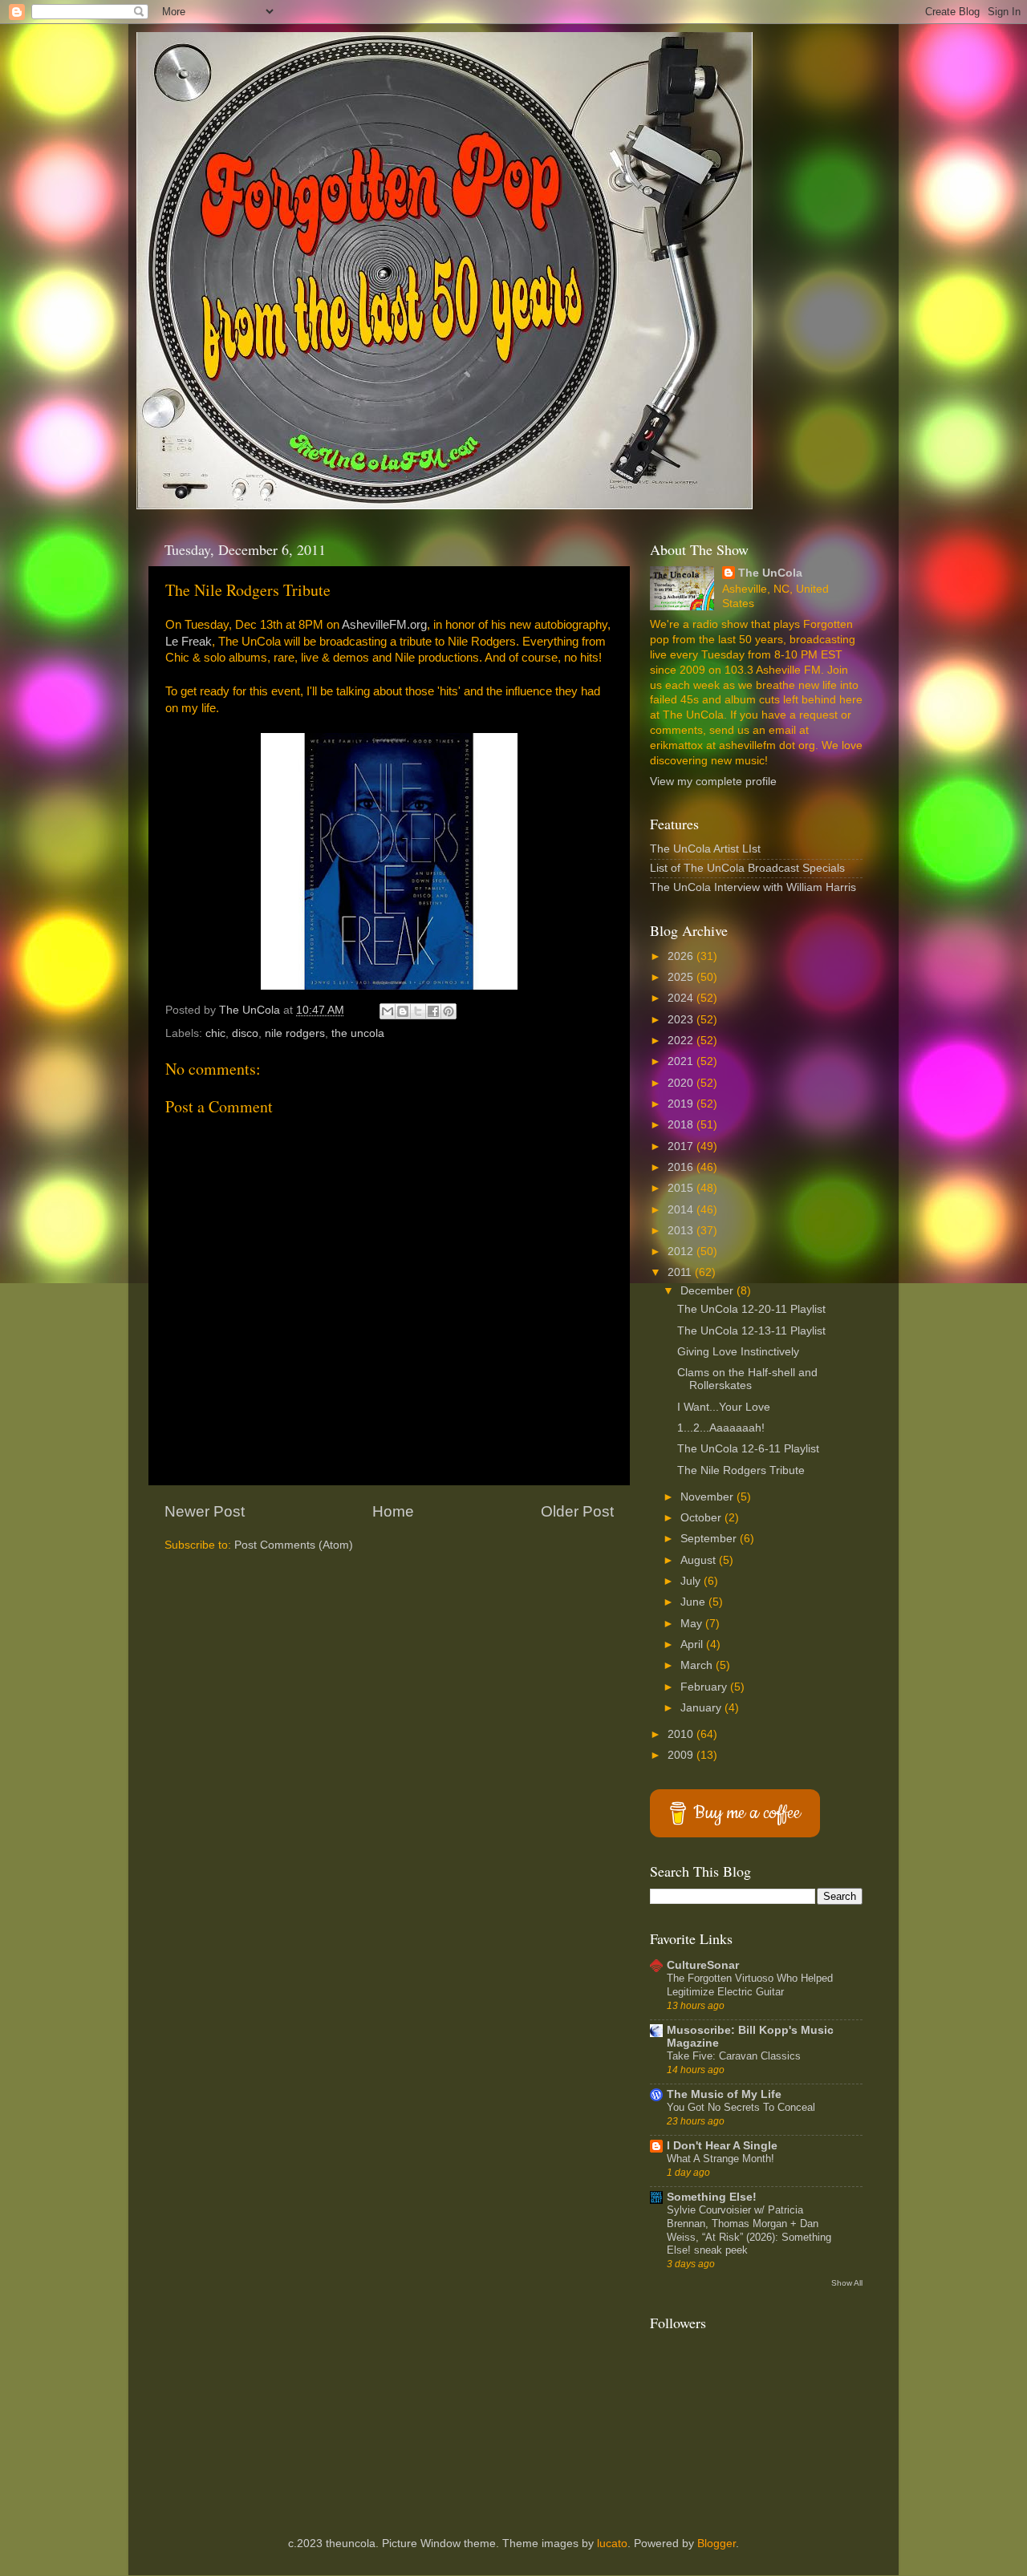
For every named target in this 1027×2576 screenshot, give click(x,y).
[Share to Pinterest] (449, 1011)
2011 (681, 1272)
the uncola (358, 1033)
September (710, 1539)
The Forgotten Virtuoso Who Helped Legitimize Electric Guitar (750, 1985)
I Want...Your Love (724, 1407)
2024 (682, 998)
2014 (682, 1210)
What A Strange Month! (721, 2159)
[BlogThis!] (403, 1011)
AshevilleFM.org (384, 625)
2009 (682, 1755)
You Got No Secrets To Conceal (741, 2107)
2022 (682, 1041)
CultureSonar (703, 1965)
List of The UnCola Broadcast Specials (747, 868)
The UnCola (770, 573)
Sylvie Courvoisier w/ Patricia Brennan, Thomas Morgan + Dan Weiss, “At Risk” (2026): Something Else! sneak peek (749, 2230)
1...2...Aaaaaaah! (721, 1428)
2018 (682, 1125)
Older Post (577, 1511)
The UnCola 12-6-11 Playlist (748, 1449)
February (705, 1687)
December (708, 1291)
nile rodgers (295, 1033)
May (693, 1624)
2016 (682, 1167)
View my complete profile (713, 782)
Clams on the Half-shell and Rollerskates (747, 1379)
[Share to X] (418, 1011)
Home (393, 1511)
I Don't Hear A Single (722, 2146)
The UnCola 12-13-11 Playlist (751, 1331)
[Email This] (388, 1011)
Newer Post (205, 1511)
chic (215, 1033)
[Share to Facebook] (433, 1011)
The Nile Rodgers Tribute (741, 1470)
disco (245, 1033)
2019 (682, 1104)
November (708, 1497)
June (694, 1602)
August (700, 1560)
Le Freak (189, 642)
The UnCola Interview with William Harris (753, 887)
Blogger (716, 2544)
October (702, 1518)
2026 (682, 956)
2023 (682, 1020)
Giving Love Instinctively (738, 1352)
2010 (682, 1734)
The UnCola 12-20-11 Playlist (751, 1309)
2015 (682, 1188)
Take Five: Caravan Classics (734, 2056)
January (702, 1708)
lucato (612, 2544)
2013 (682, 1231)
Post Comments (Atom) (294, 1545)
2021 (682, 1061)
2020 (682, 1083)
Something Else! (712, 2197)
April (693, 1644)
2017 (682, 1146)
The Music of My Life (724, 2094)
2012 (682, 1252)
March (698, 1665)
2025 (682, 977)
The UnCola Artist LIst (705, 849)
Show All (847, 2283)
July (692, 1581)
